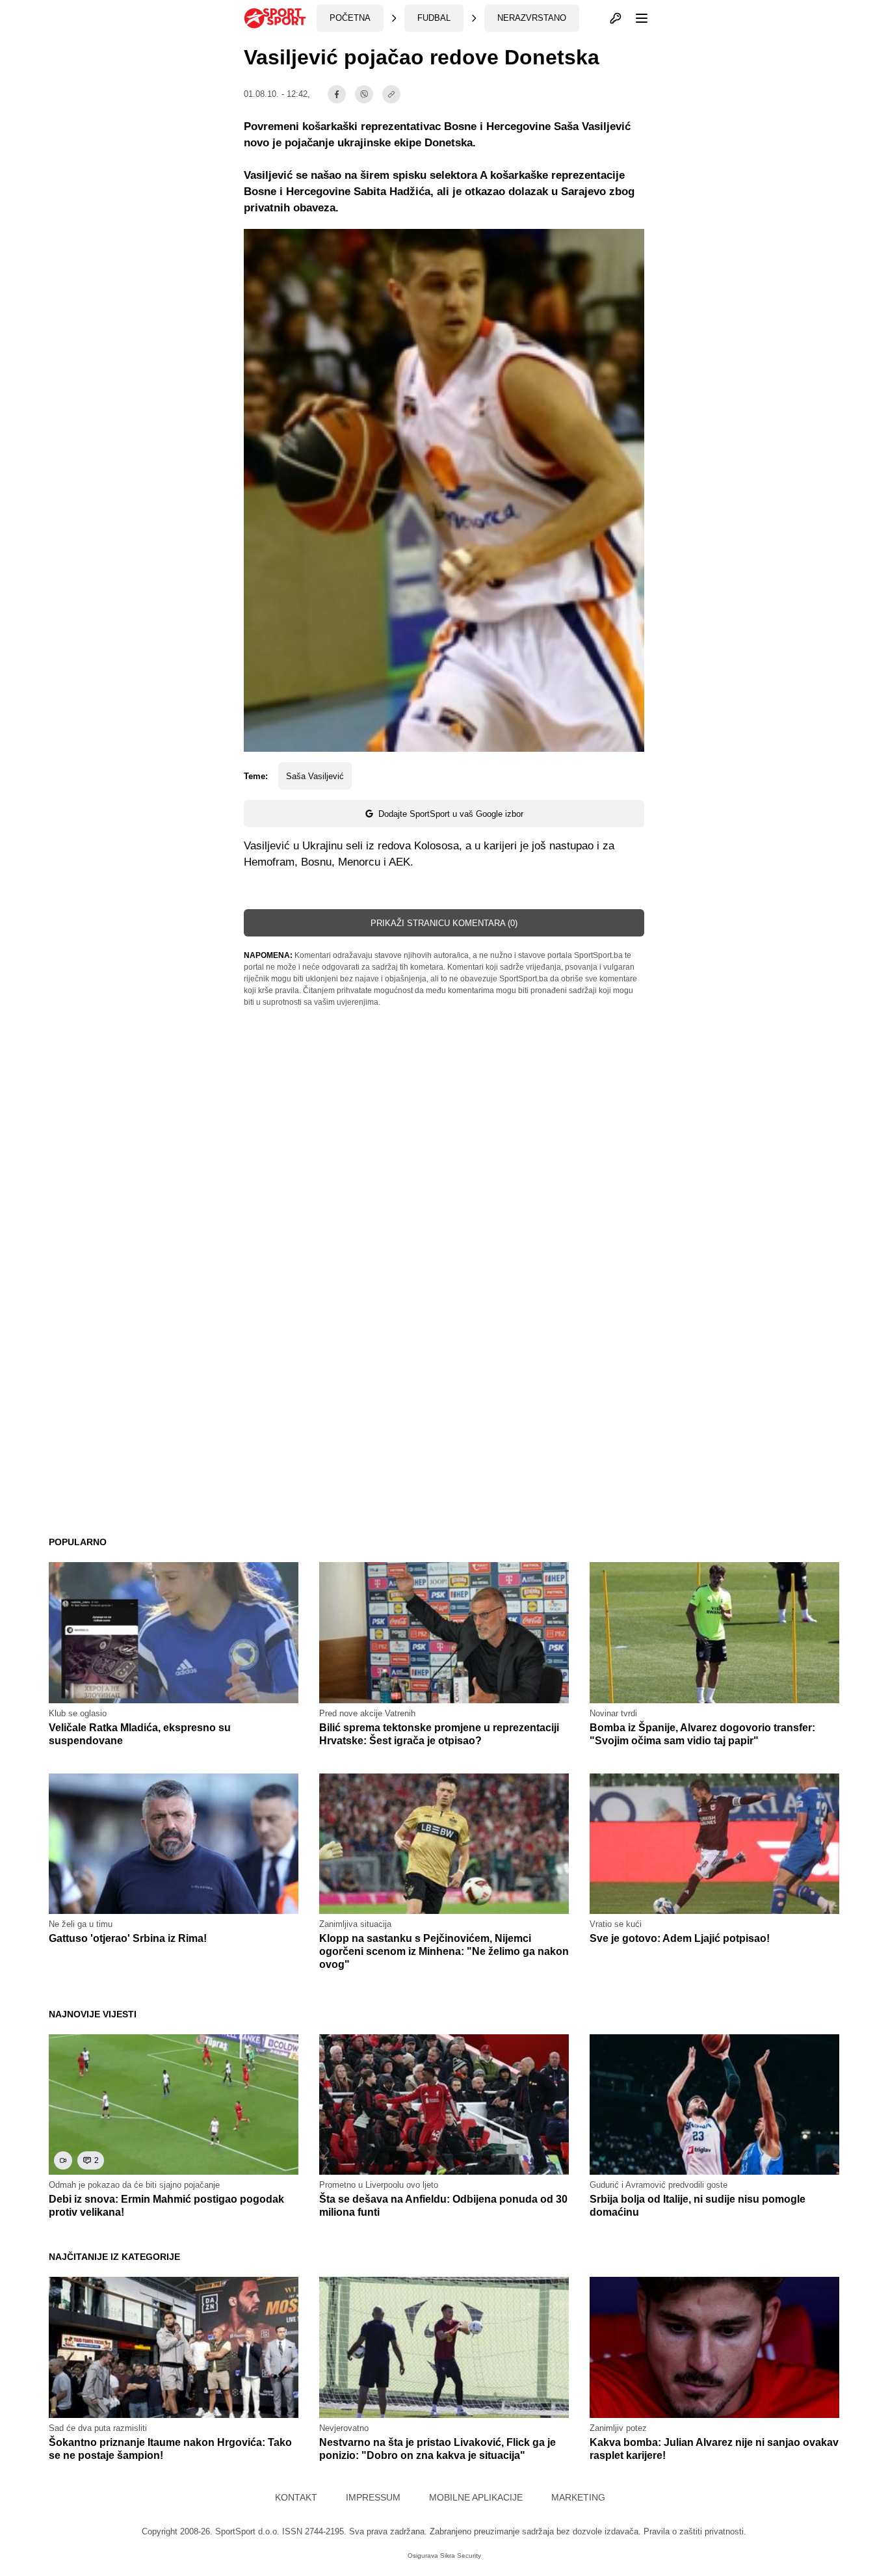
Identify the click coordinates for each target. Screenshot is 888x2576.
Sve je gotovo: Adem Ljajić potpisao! (680, 1938)
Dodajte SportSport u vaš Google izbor (451, 814)
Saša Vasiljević (315, 776)
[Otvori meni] (636, 18)
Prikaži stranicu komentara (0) (444, 923)
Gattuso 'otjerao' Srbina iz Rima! (128, 1938)
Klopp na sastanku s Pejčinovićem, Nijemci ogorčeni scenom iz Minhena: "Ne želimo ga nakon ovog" (444, 1951)
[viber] (364, 94)
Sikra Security (461, 2556)
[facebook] (337, 94)
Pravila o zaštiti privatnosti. (695, 2531)
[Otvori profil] (616, 18)
